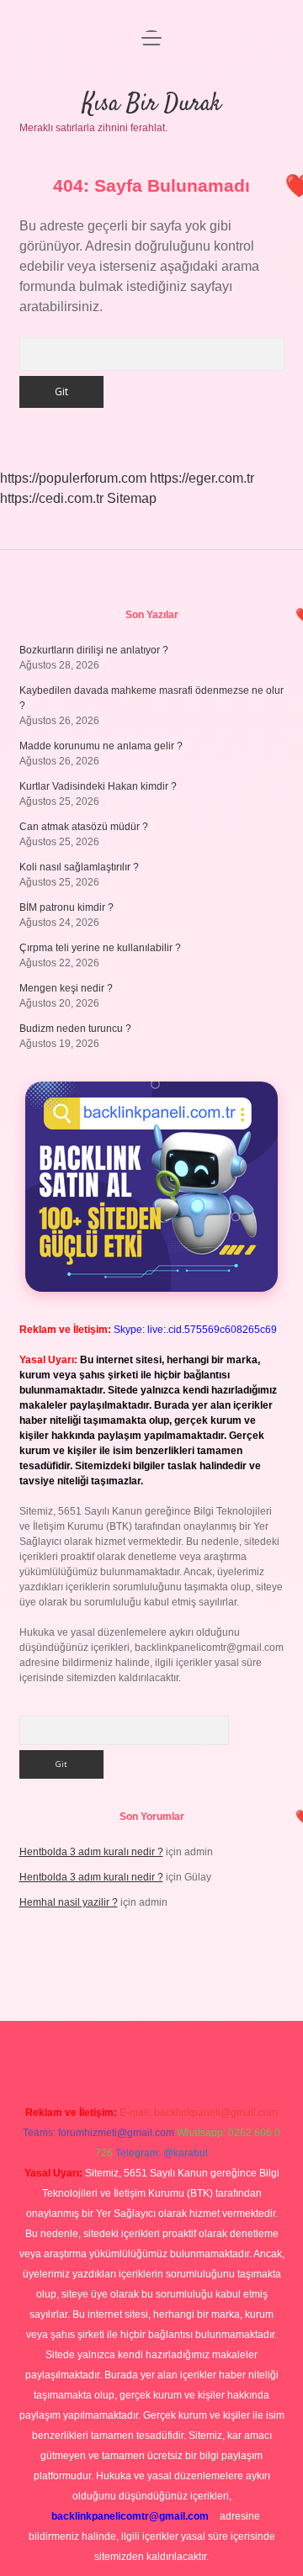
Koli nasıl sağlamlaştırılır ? (79, 867)
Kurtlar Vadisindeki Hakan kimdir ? (98, 786)
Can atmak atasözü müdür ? (84, 827)
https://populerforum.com (73, 478)
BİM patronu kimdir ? (66, 907)
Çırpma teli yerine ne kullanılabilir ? (100, 948)
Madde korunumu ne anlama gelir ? (101, 746)
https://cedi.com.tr (52, 498)
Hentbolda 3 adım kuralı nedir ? (91, 1852)
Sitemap (132, 498)
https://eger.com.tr (202, 478)
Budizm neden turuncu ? (75, 1029)
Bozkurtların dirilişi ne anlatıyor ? (94, 650)
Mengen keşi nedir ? (66, 988)
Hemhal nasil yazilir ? (69, 1902)
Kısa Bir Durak (152, 104)
